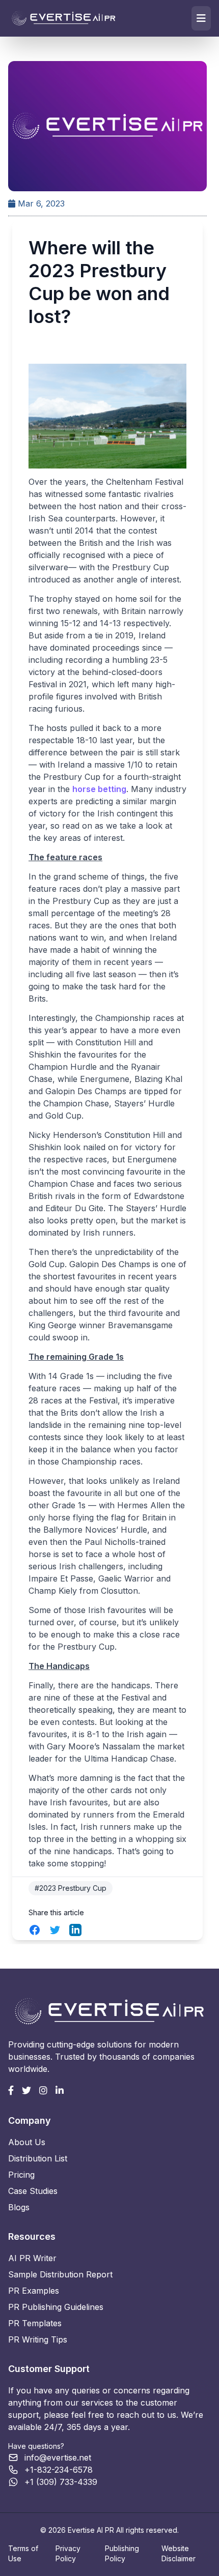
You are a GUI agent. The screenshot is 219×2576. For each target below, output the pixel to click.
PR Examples (34, 2291)
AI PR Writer (32, 2258)
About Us (27, 2142)
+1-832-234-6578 (59, 2470)
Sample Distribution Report (60, 2274)
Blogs (19, 2207)
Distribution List (38, 2158)
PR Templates (35, 2323)
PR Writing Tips (38, 2339)
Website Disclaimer (179, 2553)
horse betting (99, 789)
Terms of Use (23, 2553)
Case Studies (33, 2191)
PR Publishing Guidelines (56, 2307)
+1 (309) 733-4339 (61, 2482)
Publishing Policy (122, 2553)
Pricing (21, 2175)
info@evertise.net (58, 2457)
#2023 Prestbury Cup (71, 1888)
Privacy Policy (68, 2553)
